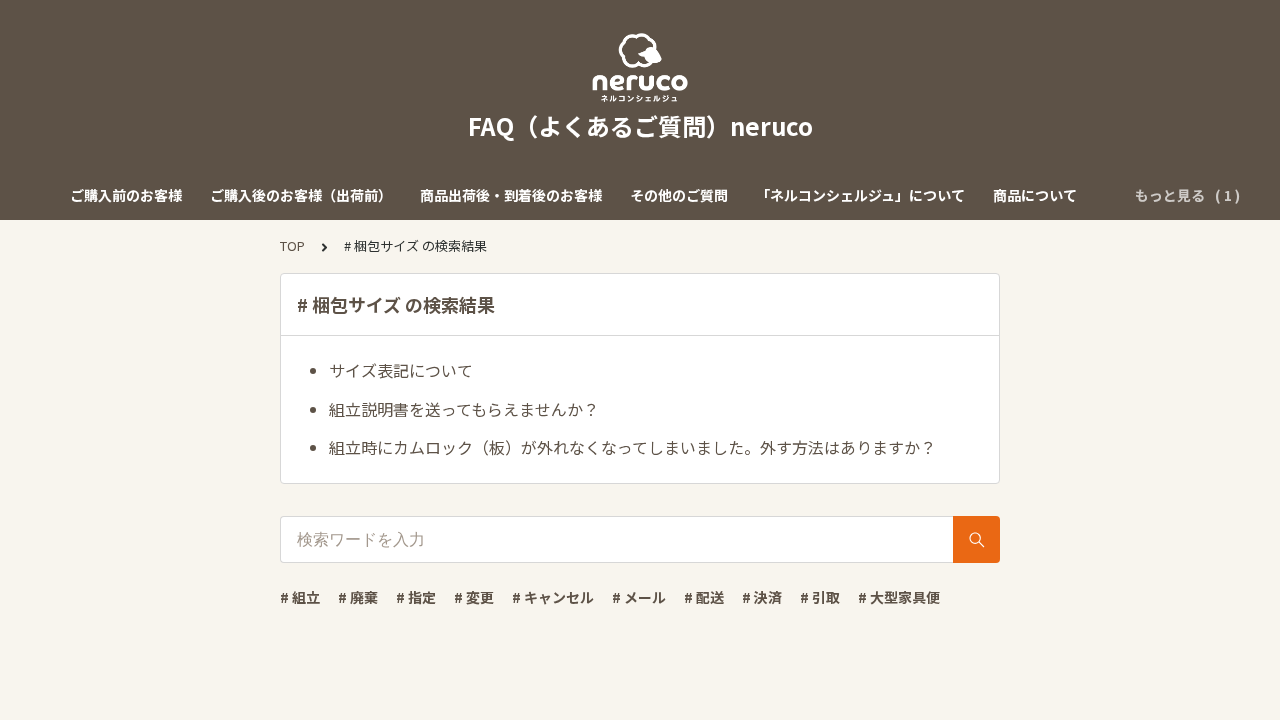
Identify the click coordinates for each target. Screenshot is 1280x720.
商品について (1035, 195)
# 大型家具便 (899, 597)
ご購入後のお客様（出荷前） (301, 195)
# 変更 (474, 597)
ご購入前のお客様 (126, 195)
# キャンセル (553, 597)
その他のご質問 (679, 195)
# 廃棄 (358, 597)
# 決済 (762, 597)
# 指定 (416, 597)
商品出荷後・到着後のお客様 (511, 195)
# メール (639, 597)
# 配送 (704, 597)
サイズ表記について (401, 370)
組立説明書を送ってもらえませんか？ (464, 409)
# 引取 (820, 597)
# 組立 (300, 597)
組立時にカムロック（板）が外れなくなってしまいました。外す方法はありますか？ (632, 447)
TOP (292, 245)
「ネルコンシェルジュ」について (860, 195)
